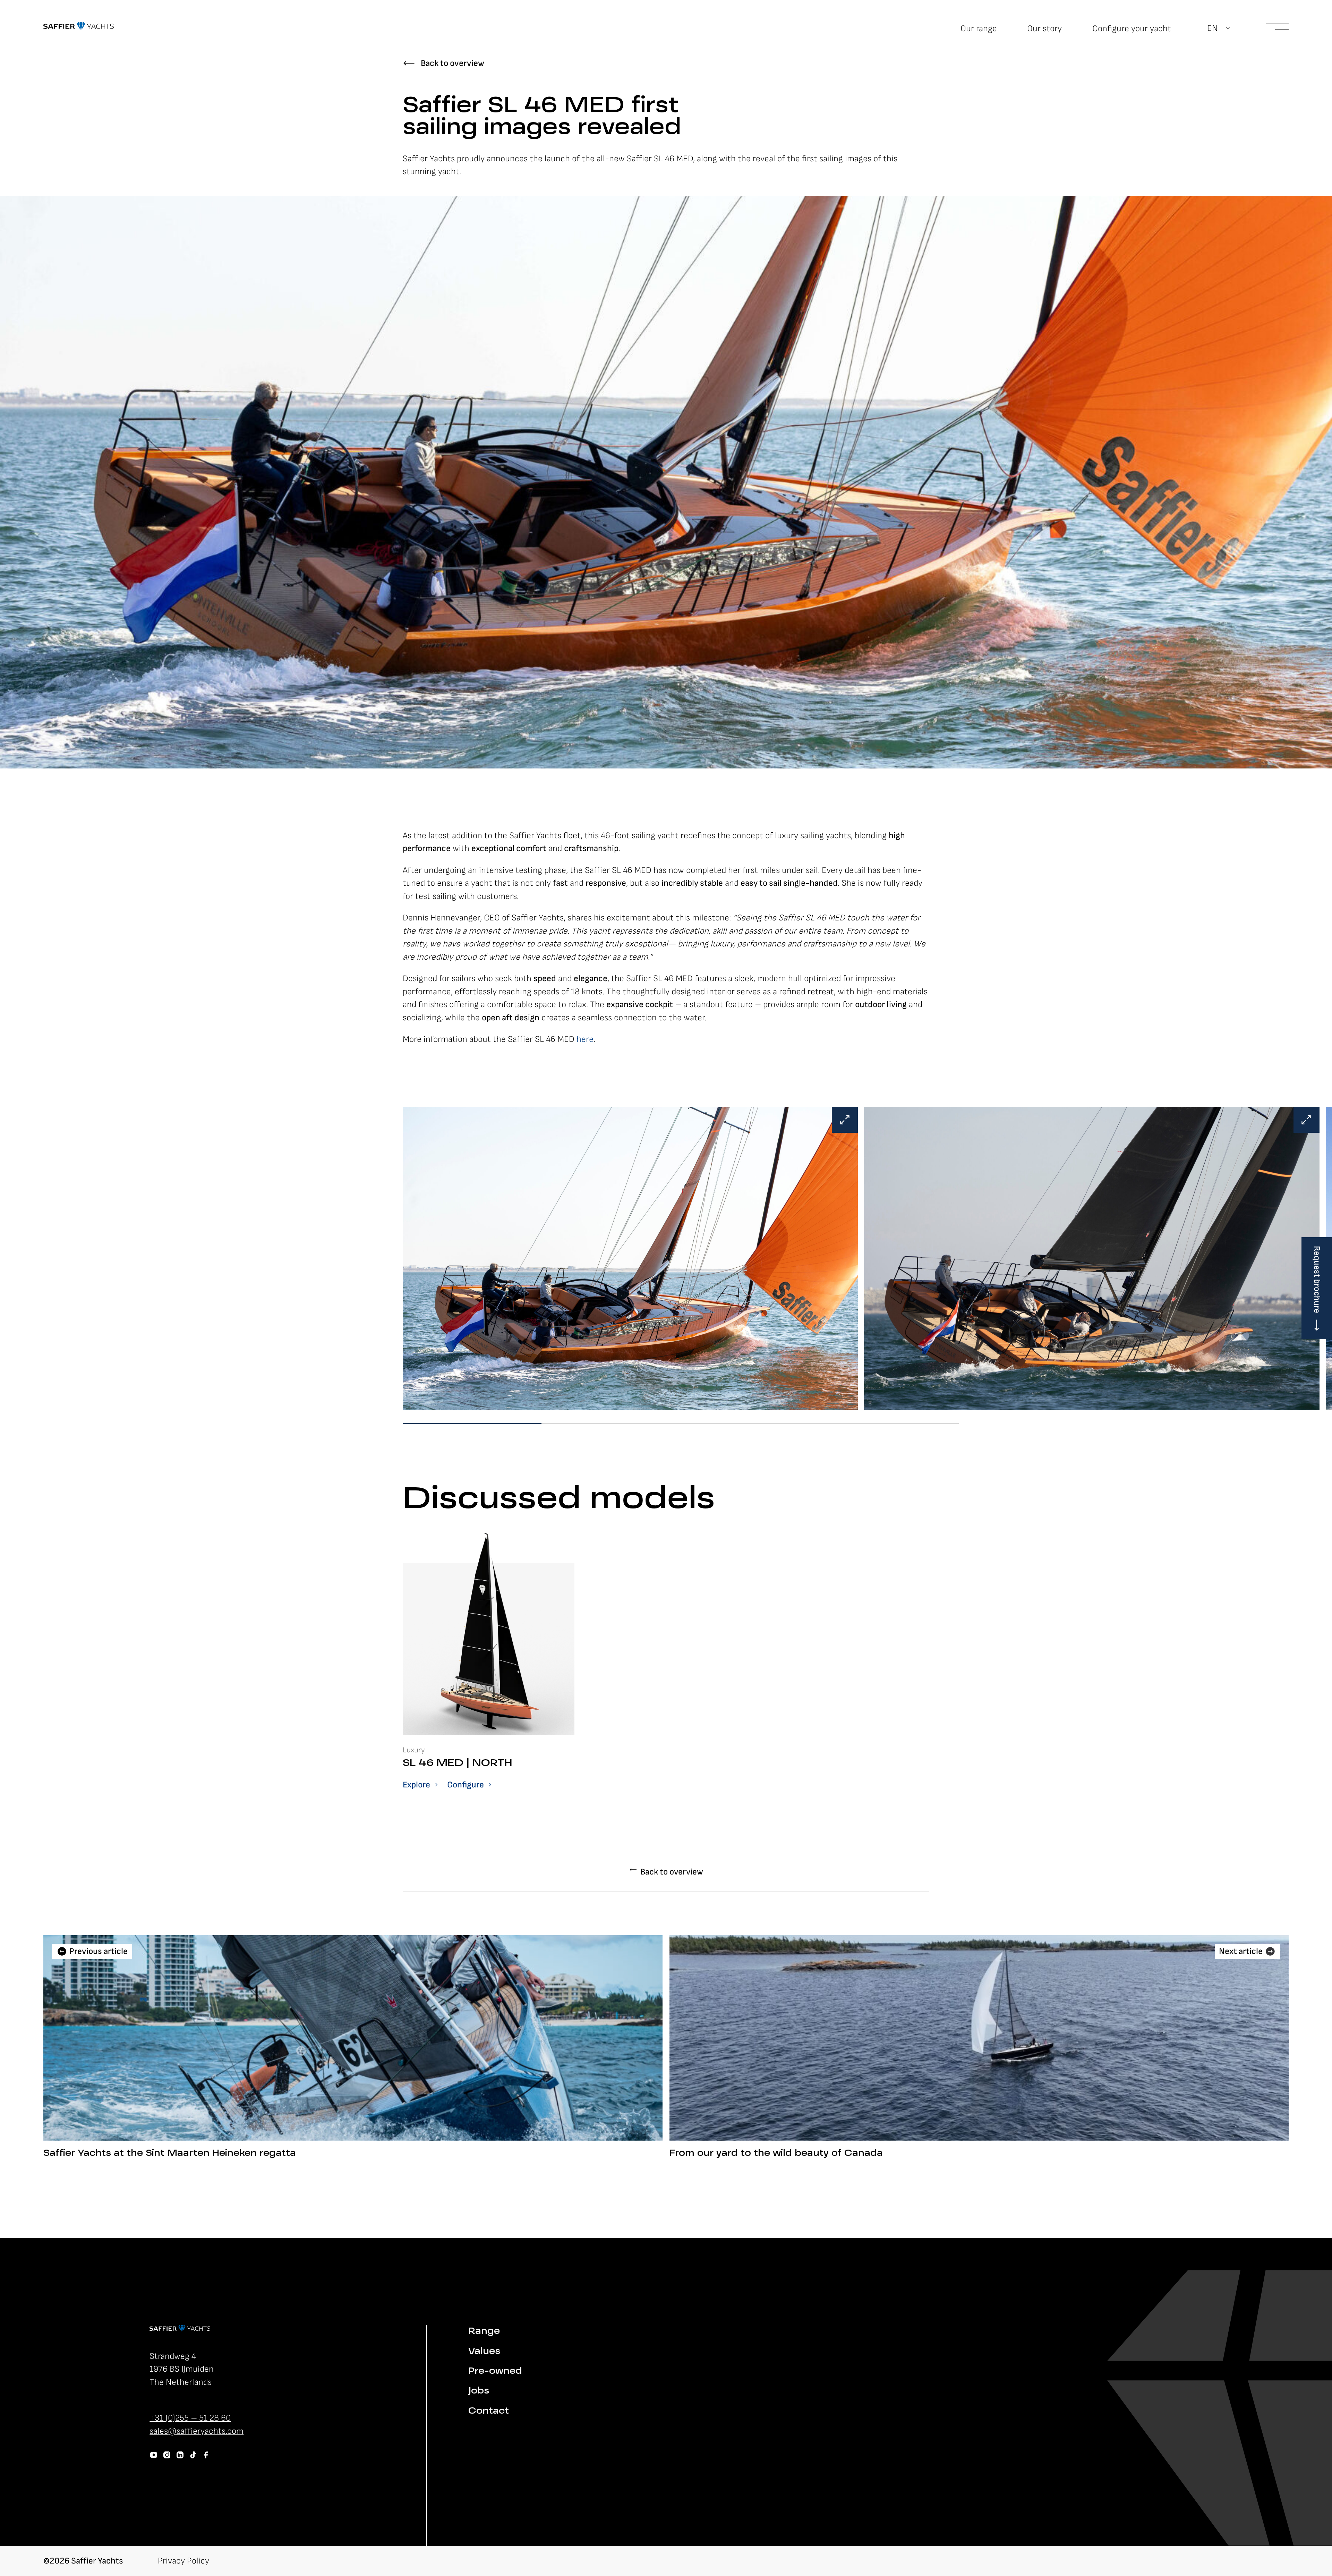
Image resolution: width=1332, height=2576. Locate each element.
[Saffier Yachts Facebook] (206, 2455)
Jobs (479, 2391)
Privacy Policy (183, 2561)
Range (484, 2332)
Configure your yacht (1132, 29)
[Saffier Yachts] (79, 26)
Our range (979, 29)
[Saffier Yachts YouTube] (154, 2455)
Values (484, 2352)
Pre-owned (495, 2371)
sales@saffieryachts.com (197, 2431)
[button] (1219, 28)
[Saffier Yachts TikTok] (193, 2455)
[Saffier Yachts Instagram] (167, 2455)
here (585, 1039)
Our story (1044, 29)
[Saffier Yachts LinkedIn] (180, 2455)
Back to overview (452, 63)
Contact (489, 2411)
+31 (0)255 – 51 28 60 (190, 2418)
